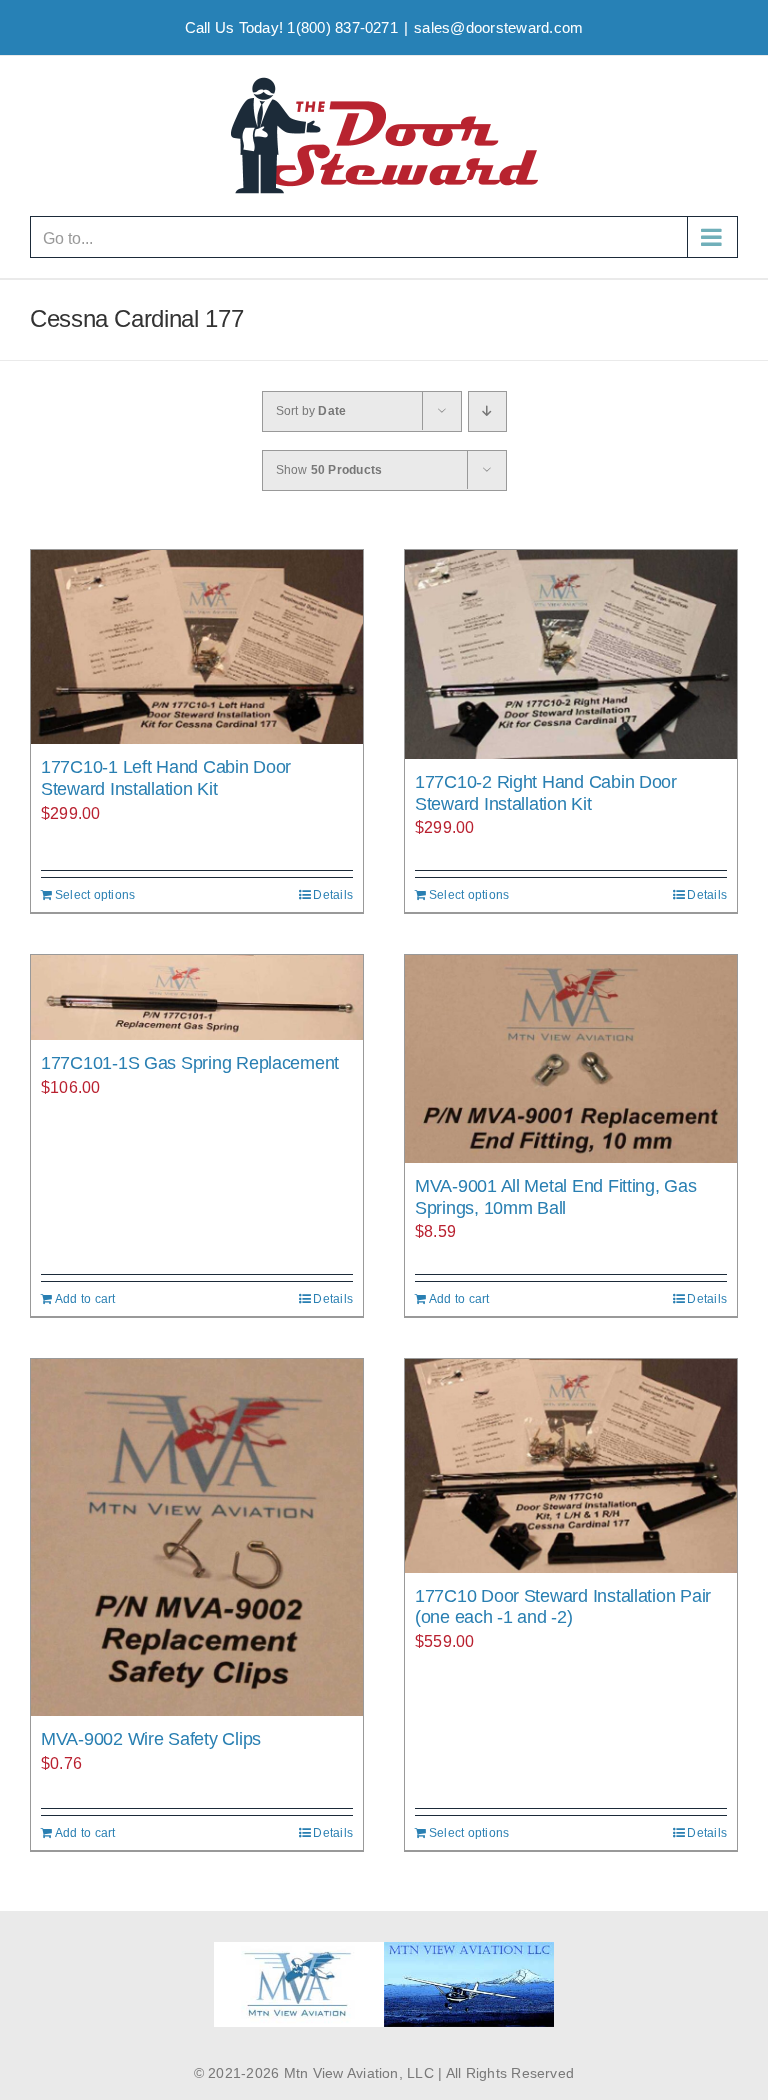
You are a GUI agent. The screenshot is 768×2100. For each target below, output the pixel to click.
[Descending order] (487, 411)
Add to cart (85, 1299)
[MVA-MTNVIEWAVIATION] (299, 1949)
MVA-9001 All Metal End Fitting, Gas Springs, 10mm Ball (556, 1197)
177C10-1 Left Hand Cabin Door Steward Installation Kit (166, 778)
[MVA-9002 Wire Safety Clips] (197, 1537)
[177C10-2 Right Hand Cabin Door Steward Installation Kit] (571, 654)
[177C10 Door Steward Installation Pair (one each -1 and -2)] (571, 1465)
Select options (95, 895)
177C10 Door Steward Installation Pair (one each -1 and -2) (563, 1607)
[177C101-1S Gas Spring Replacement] (197, 997)
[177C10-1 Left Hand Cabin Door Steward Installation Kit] (197, 647)
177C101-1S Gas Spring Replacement (190, 1063)
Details (333, 895)
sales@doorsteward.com (498, 27)
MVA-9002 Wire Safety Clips (151, 1739)
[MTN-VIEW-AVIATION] (469, 1949)
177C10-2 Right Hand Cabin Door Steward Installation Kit (546, 793)
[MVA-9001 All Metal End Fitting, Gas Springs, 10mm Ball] (571, 1059)
